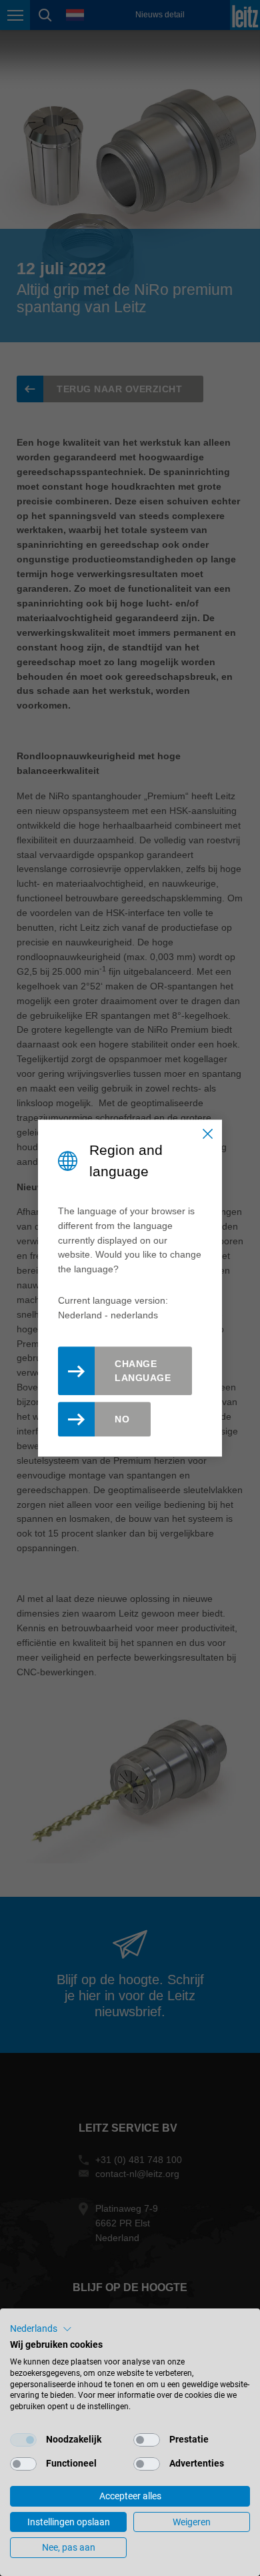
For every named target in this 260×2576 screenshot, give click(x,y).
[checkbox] (23, 2440)
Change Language (143, 1371)
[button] (41, 2329)
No (122, 1419)
